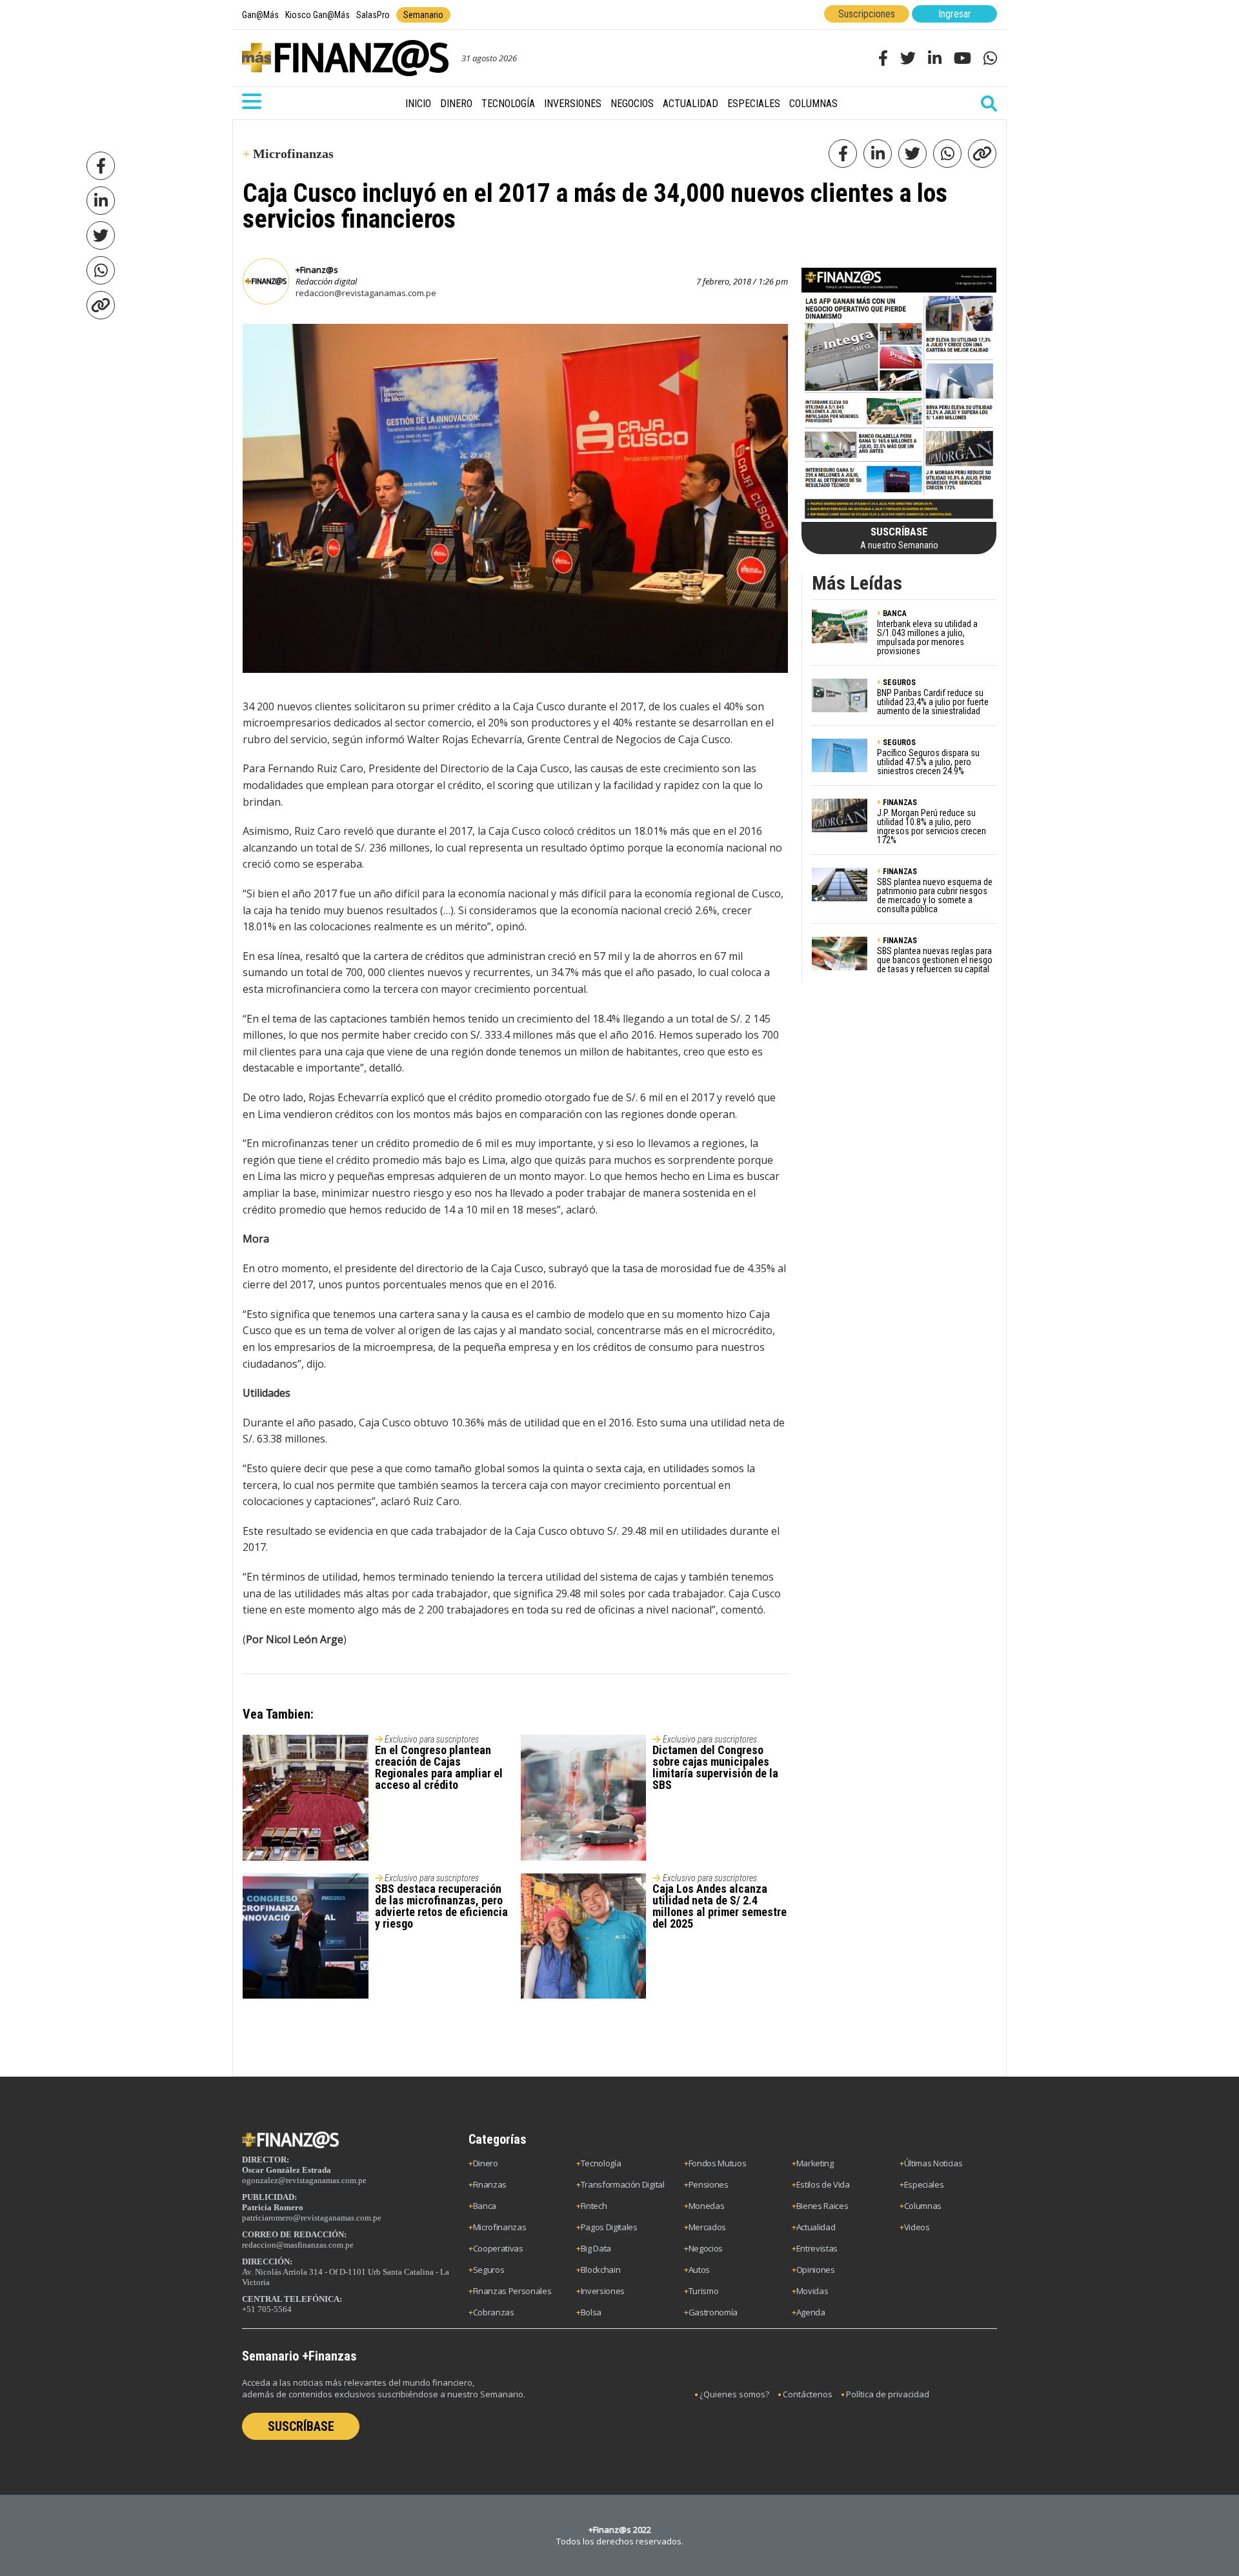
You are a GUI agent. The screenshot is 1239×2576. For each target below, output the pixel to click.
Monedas (707, 2206)
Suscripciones (867, 14)
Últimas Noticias (933, 2163)
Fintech (594, 2206)
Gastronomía (713, 2312)
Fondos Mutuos (718, 2163)
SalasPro (373, 15)
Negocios (632, 104)
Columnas (813, 104)
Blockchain (601, 2270)
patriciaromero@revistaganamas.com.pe (312, 2218)
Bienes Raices (822, 2206)
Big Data (596, 2248)
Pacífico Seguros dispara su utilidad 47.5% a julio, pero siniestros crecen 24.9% (928, 762)
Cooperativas (498, 2248)
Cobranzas (494, 2312)
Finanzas (490, 2184)
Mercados (707, 2227)
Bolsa (591, 2312)
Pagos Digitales (609, 2227)
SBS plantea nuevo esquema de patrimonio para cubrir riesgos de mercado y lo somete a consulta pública (935, 895)
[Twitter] (101, 235)
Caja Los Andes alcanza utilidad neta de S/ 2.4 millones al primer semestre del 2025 (720, 1906)
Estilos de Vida (823, 2184)
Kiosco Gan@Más (317, 15)
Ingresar (955, 14)
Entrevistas (817, 2248)
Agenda (811, 2312)
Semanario (423, 15)
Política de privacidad (888, 2394)
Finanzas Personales (512, 2291)
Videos (917, 2227)
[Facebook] (101, 166)
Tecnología (508, 104)
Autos (699, 2270)
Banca (485, 2206)
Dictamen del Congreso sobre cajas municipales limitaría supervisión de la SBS (715, 1767)
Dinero (456, 104)
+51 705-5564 (267, 2309)
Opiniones (816, 2270)
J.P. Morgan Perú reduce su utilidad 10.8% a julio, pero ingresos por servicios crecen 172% (932, 826)
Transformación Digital (623, 2184)
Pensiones (709, 2184)
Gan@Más (260, 15)
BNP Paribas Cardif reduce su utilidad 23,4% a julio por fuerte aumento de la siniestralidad (933, 702)
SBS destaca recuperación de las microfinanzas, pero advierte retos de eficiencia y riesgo (441, 1906)
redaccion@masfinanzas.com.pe (298, 2245)
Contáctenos (808, 2394)
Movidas (812, 2291)
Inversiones (573, 104)
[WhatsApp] (101, 270)
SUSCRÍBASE (301, 2426)
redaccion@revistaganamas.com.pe (366, 293)
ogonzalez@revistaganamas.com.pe (304, 2180)
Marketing (815, 2163)
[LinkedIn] (101, 201)
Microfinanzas (500, 2227)
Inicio (418, 104)
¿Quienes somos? (734, 2394)
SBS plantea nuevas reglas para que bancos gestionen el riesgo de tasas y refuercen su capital (935, 960)
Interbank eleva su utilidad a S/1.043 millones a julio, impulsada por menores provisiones (927, 637)
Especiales (754, 104)
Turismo (704, 2291)
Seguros (489, 2270)
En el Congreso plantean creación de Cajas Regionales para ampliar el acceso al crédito (439, 1767)
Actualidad (690, 104)
